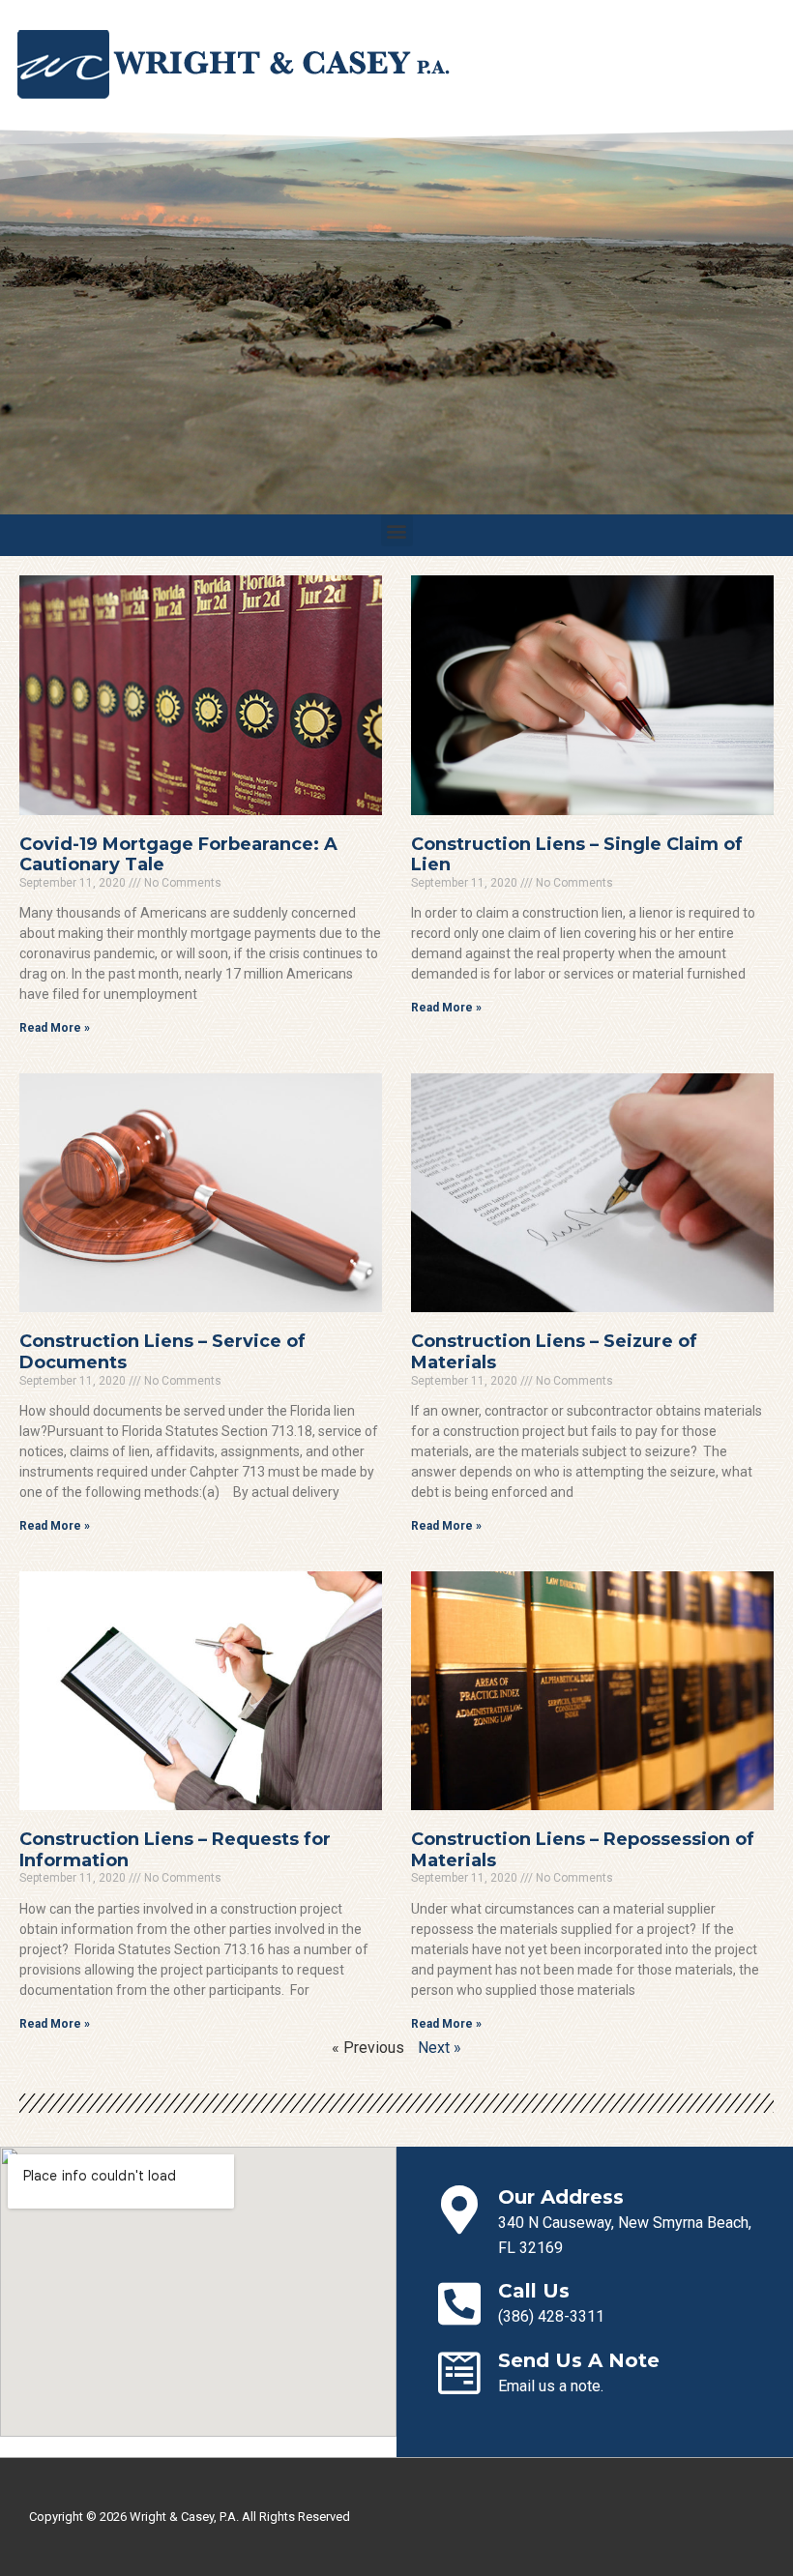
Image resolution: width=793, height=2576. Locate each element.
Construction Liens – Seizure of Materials (554, 1352)
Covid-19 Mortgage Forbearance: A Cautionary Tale (178, 855)
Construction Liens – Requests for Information (175, 1850)
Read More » (55, 1028)
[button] (397, 530)
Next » (440, 2048)
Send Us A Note (579, 2360)
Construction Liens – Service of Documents (162, 1352)
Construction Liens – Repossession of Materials (583, 1850)
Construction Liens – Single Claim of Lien (577, 855)
